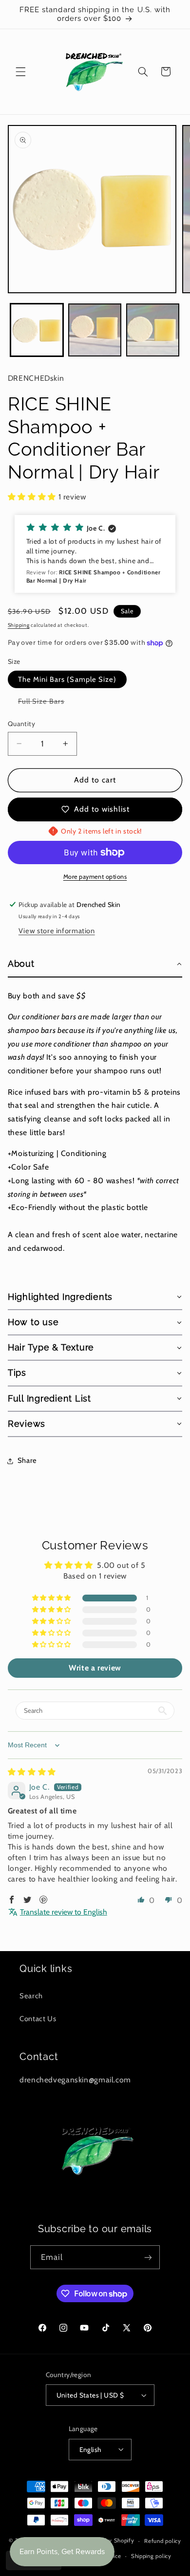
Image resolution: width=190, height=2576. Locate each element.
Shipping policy (151, 2556)
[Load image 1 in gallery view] (37, 330)
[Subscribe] (148, 2257)
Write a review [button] (95, 1668)
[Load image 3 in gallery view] (153, 330)
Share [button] (27, 1460)
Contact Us (38, 2019)
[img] (32, 1772)
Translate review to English (64, 1912)
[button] (20, 71)
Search (31, 1996)
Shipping (19, 625)
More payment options (95, 877)
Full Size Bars (47, 703)
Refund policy (163, 2541)
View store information (57, 931)
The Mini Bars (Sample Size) (67, 679)
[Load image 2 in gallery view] (95, 330)
